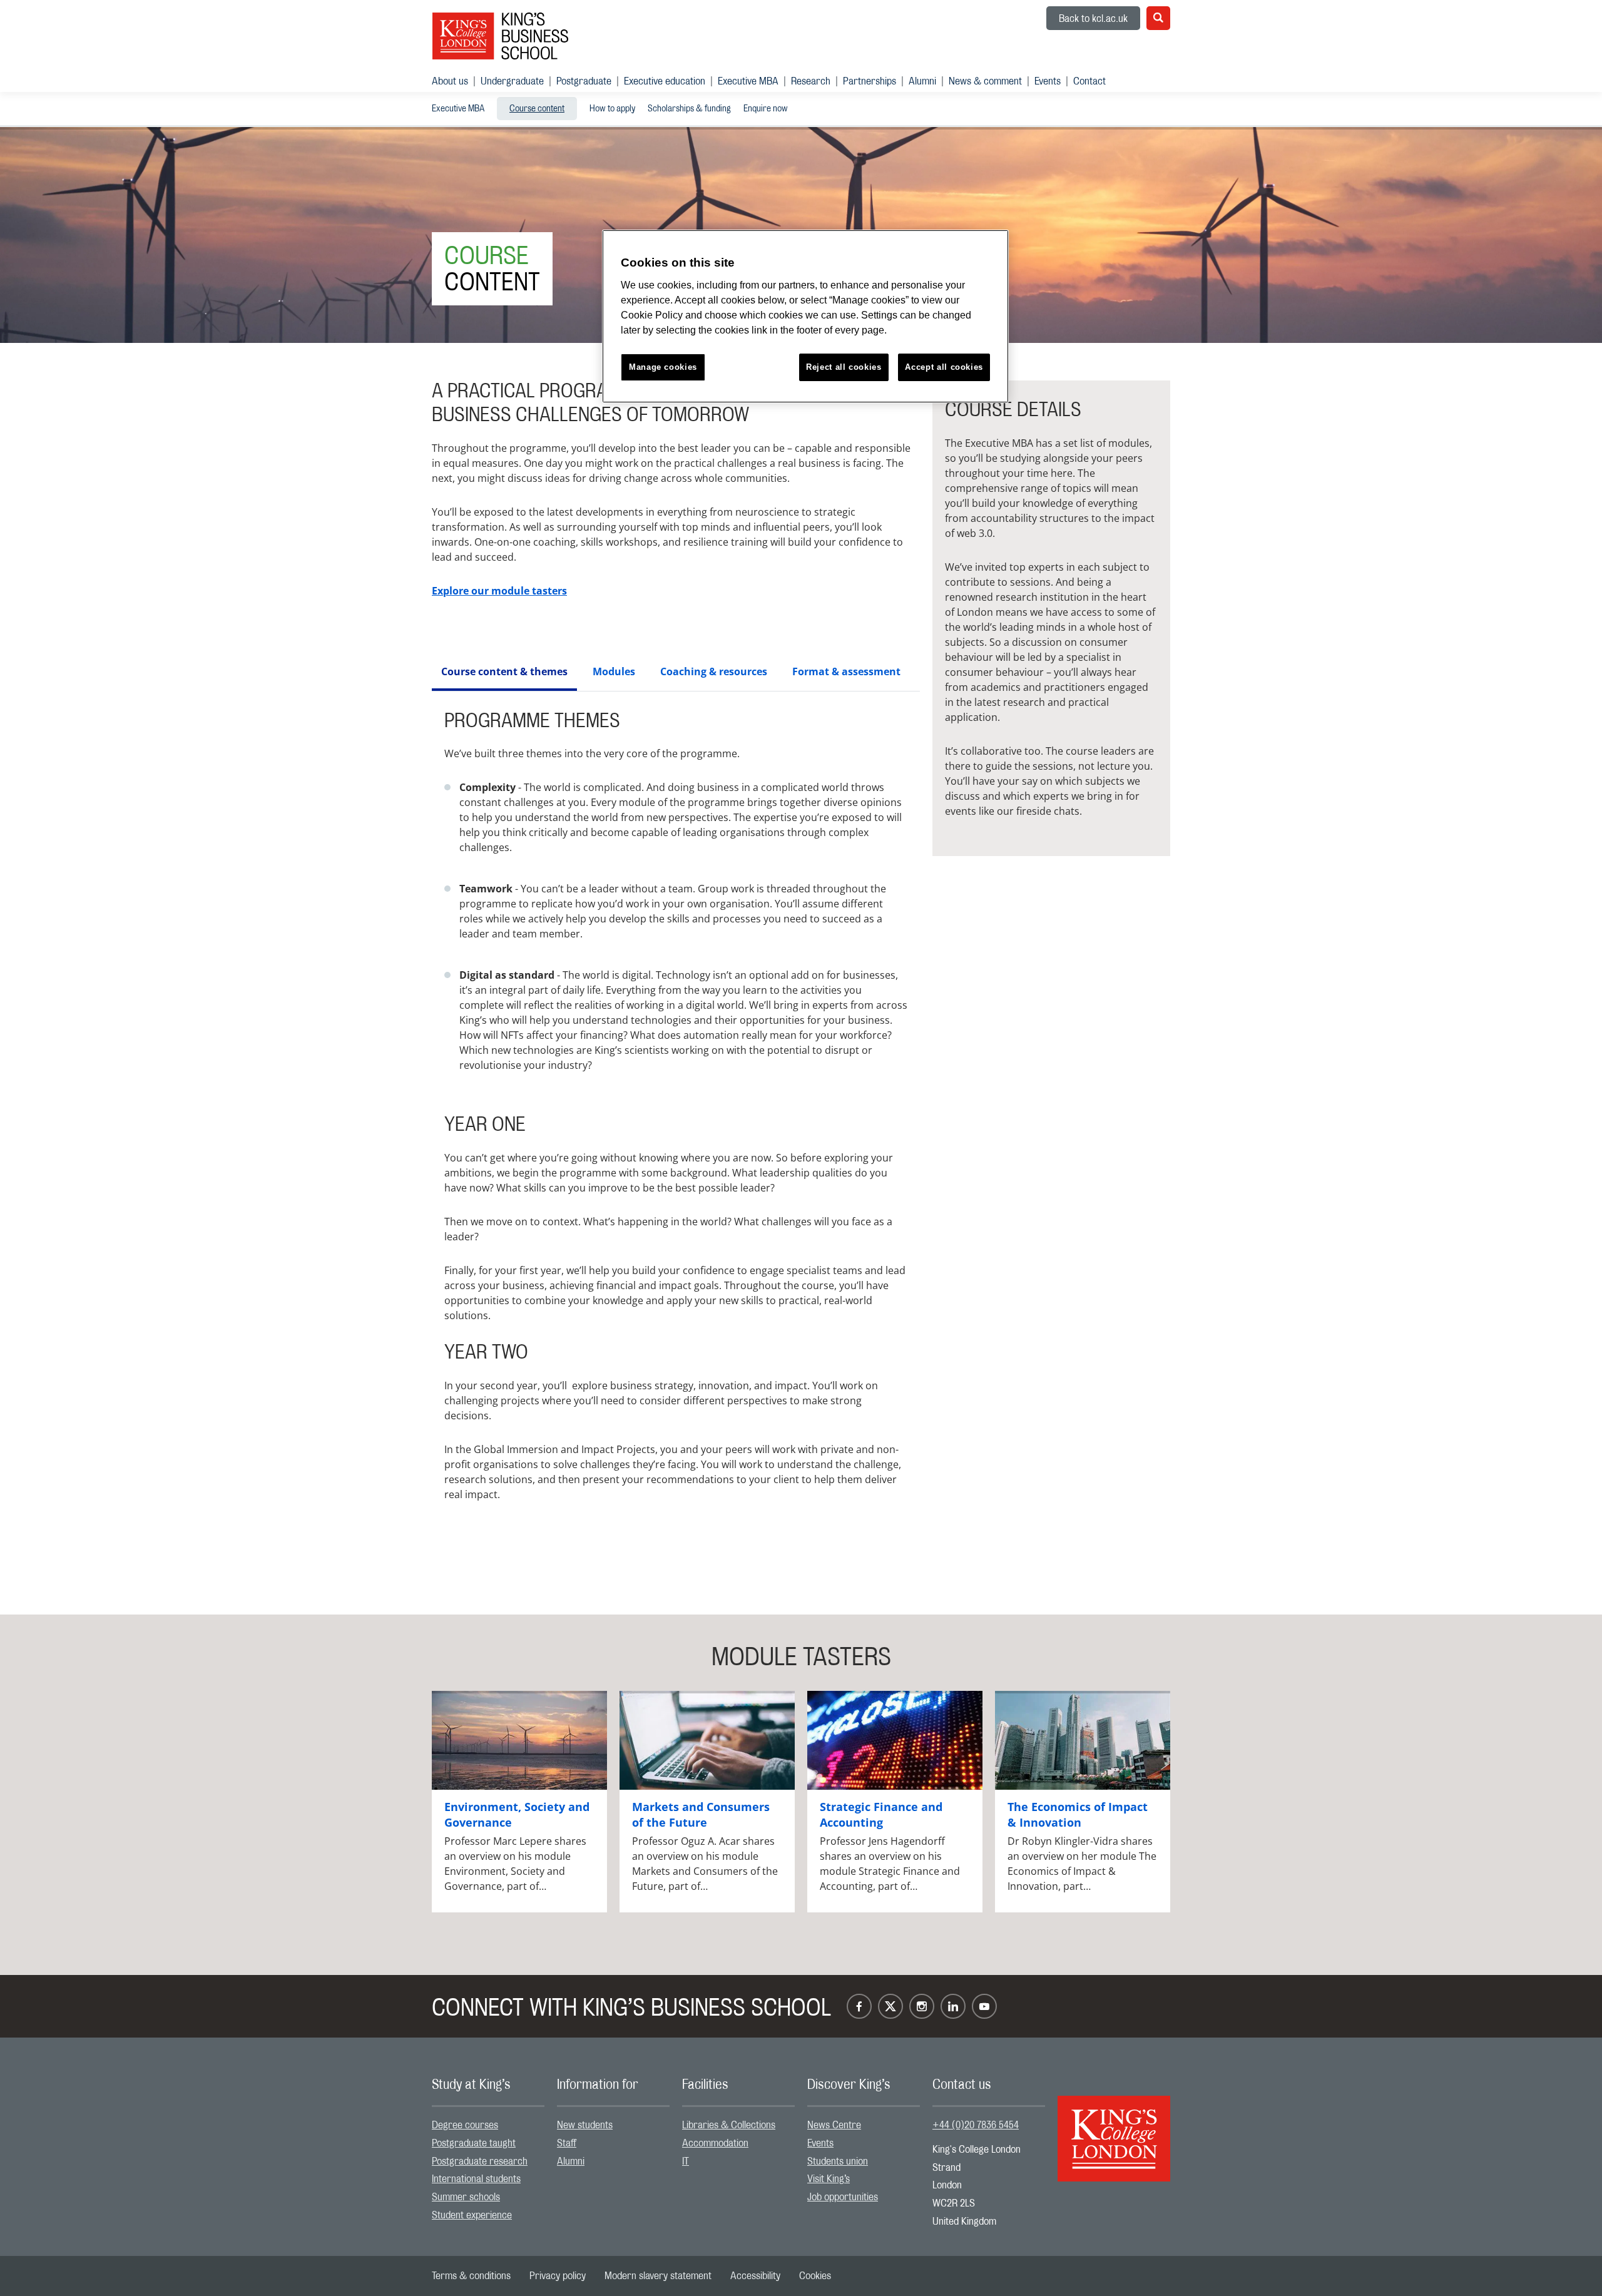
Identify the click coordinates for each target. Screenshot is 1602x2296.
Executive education (665, 81)
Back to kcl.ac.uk (1093, 19)
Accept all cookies (944, 367)
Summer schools (466, 2197)
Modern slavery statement (658, 2276)
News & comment (985, 81)
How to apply (612, 109)
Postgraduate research (480, 2161)
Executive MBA (748, 81)
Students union (838, 2161)
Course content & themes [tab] (504, 671)
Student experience (472, 2215)
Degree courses (465, 2125)
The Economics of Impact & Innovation (1078, 1814)
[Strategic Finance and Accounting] (895, 1740)
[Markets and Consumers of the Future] (707, 1740)
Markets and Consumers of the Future (701, 1814)
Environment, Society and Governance (517, 1814)
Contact (1089, 81)
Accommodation (715, 2143)
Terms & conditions (471, 2276)
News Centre (834, 2125)
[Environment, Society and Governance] (519, 1740)
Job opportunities (843, 2197)
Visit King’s (829, 2179)
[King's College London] (1114, 2128)
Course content (537, 109)
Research (811, 81)
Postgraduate (584, 81)
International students (476, 2179)
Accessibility (755, 2276)
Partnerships (870, 81)
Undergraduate (512, 81)
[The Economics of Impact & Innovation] (1083, 1740)
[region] (805, 316)
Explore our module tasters (499, 591)
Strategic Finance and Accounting (881, 1814)
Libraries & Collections (729, 2125)
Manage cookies (663, 367)
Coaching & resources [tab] (714, 671)
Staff (567, 2143)
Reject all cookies (844, 367)
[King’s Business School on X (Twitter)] (890, 2006)
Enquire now (766, 109)
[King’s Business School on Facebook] (859, 2006)
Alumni (922, 81)
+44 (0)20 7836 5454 (976, 2125)
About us (450, 81)
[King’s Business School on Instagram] (922, 2006)
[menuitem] (456, 81)
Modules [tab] (614, 671)
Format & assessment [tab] (846, 671)
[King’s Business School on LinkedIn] (953, 2006)
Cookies (815, 2276)
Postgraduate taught (474, 2143)
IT (686, 2161)
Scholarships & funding (689, 109)
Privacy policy (558, 2276)
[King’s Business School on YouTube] (984, 2006)
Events (1048, 81)
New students (585, 2125)
